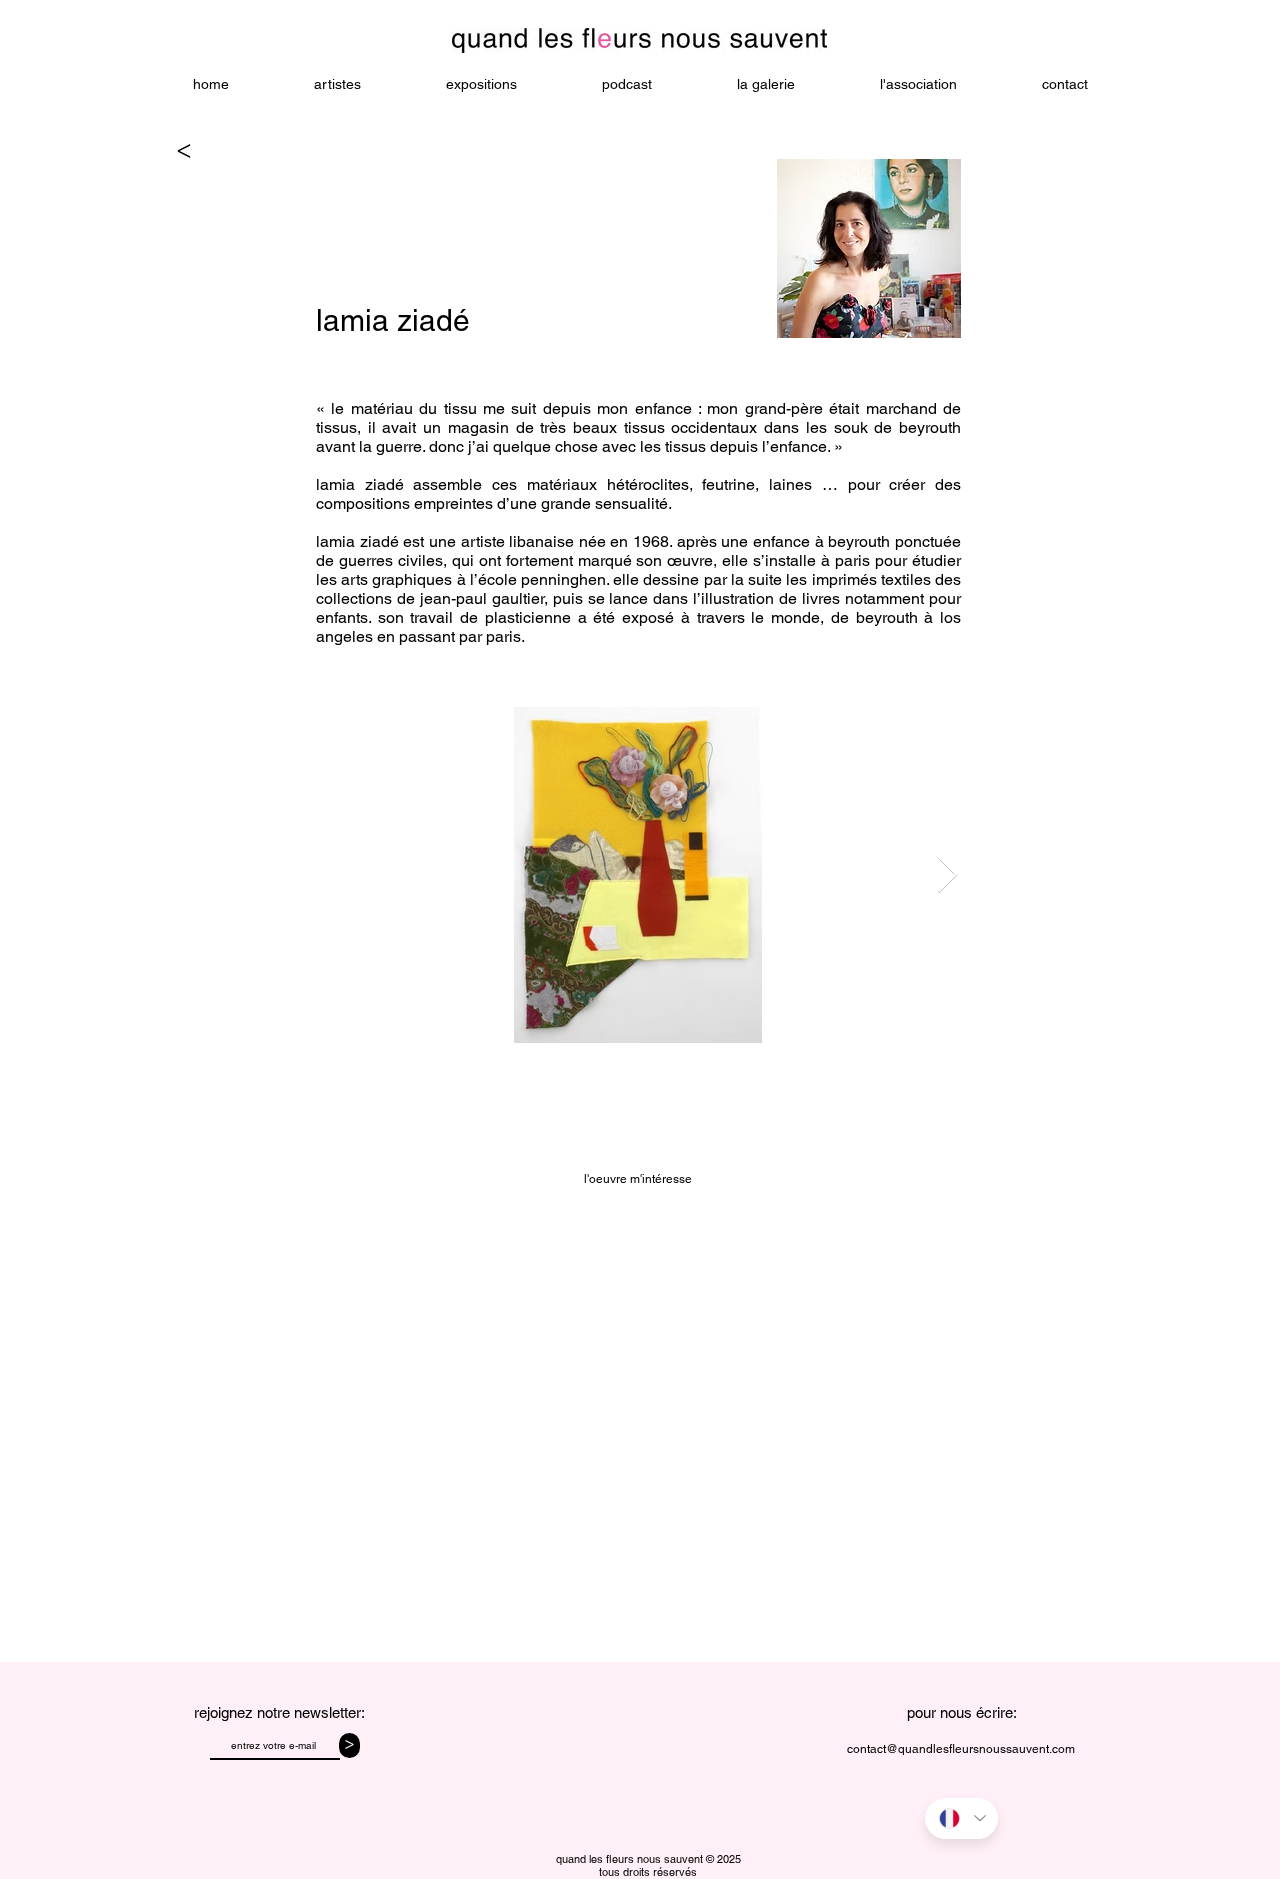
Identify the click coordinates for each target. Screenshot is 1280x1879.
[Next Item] (947, 875)
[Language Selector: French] (961, 1818)
